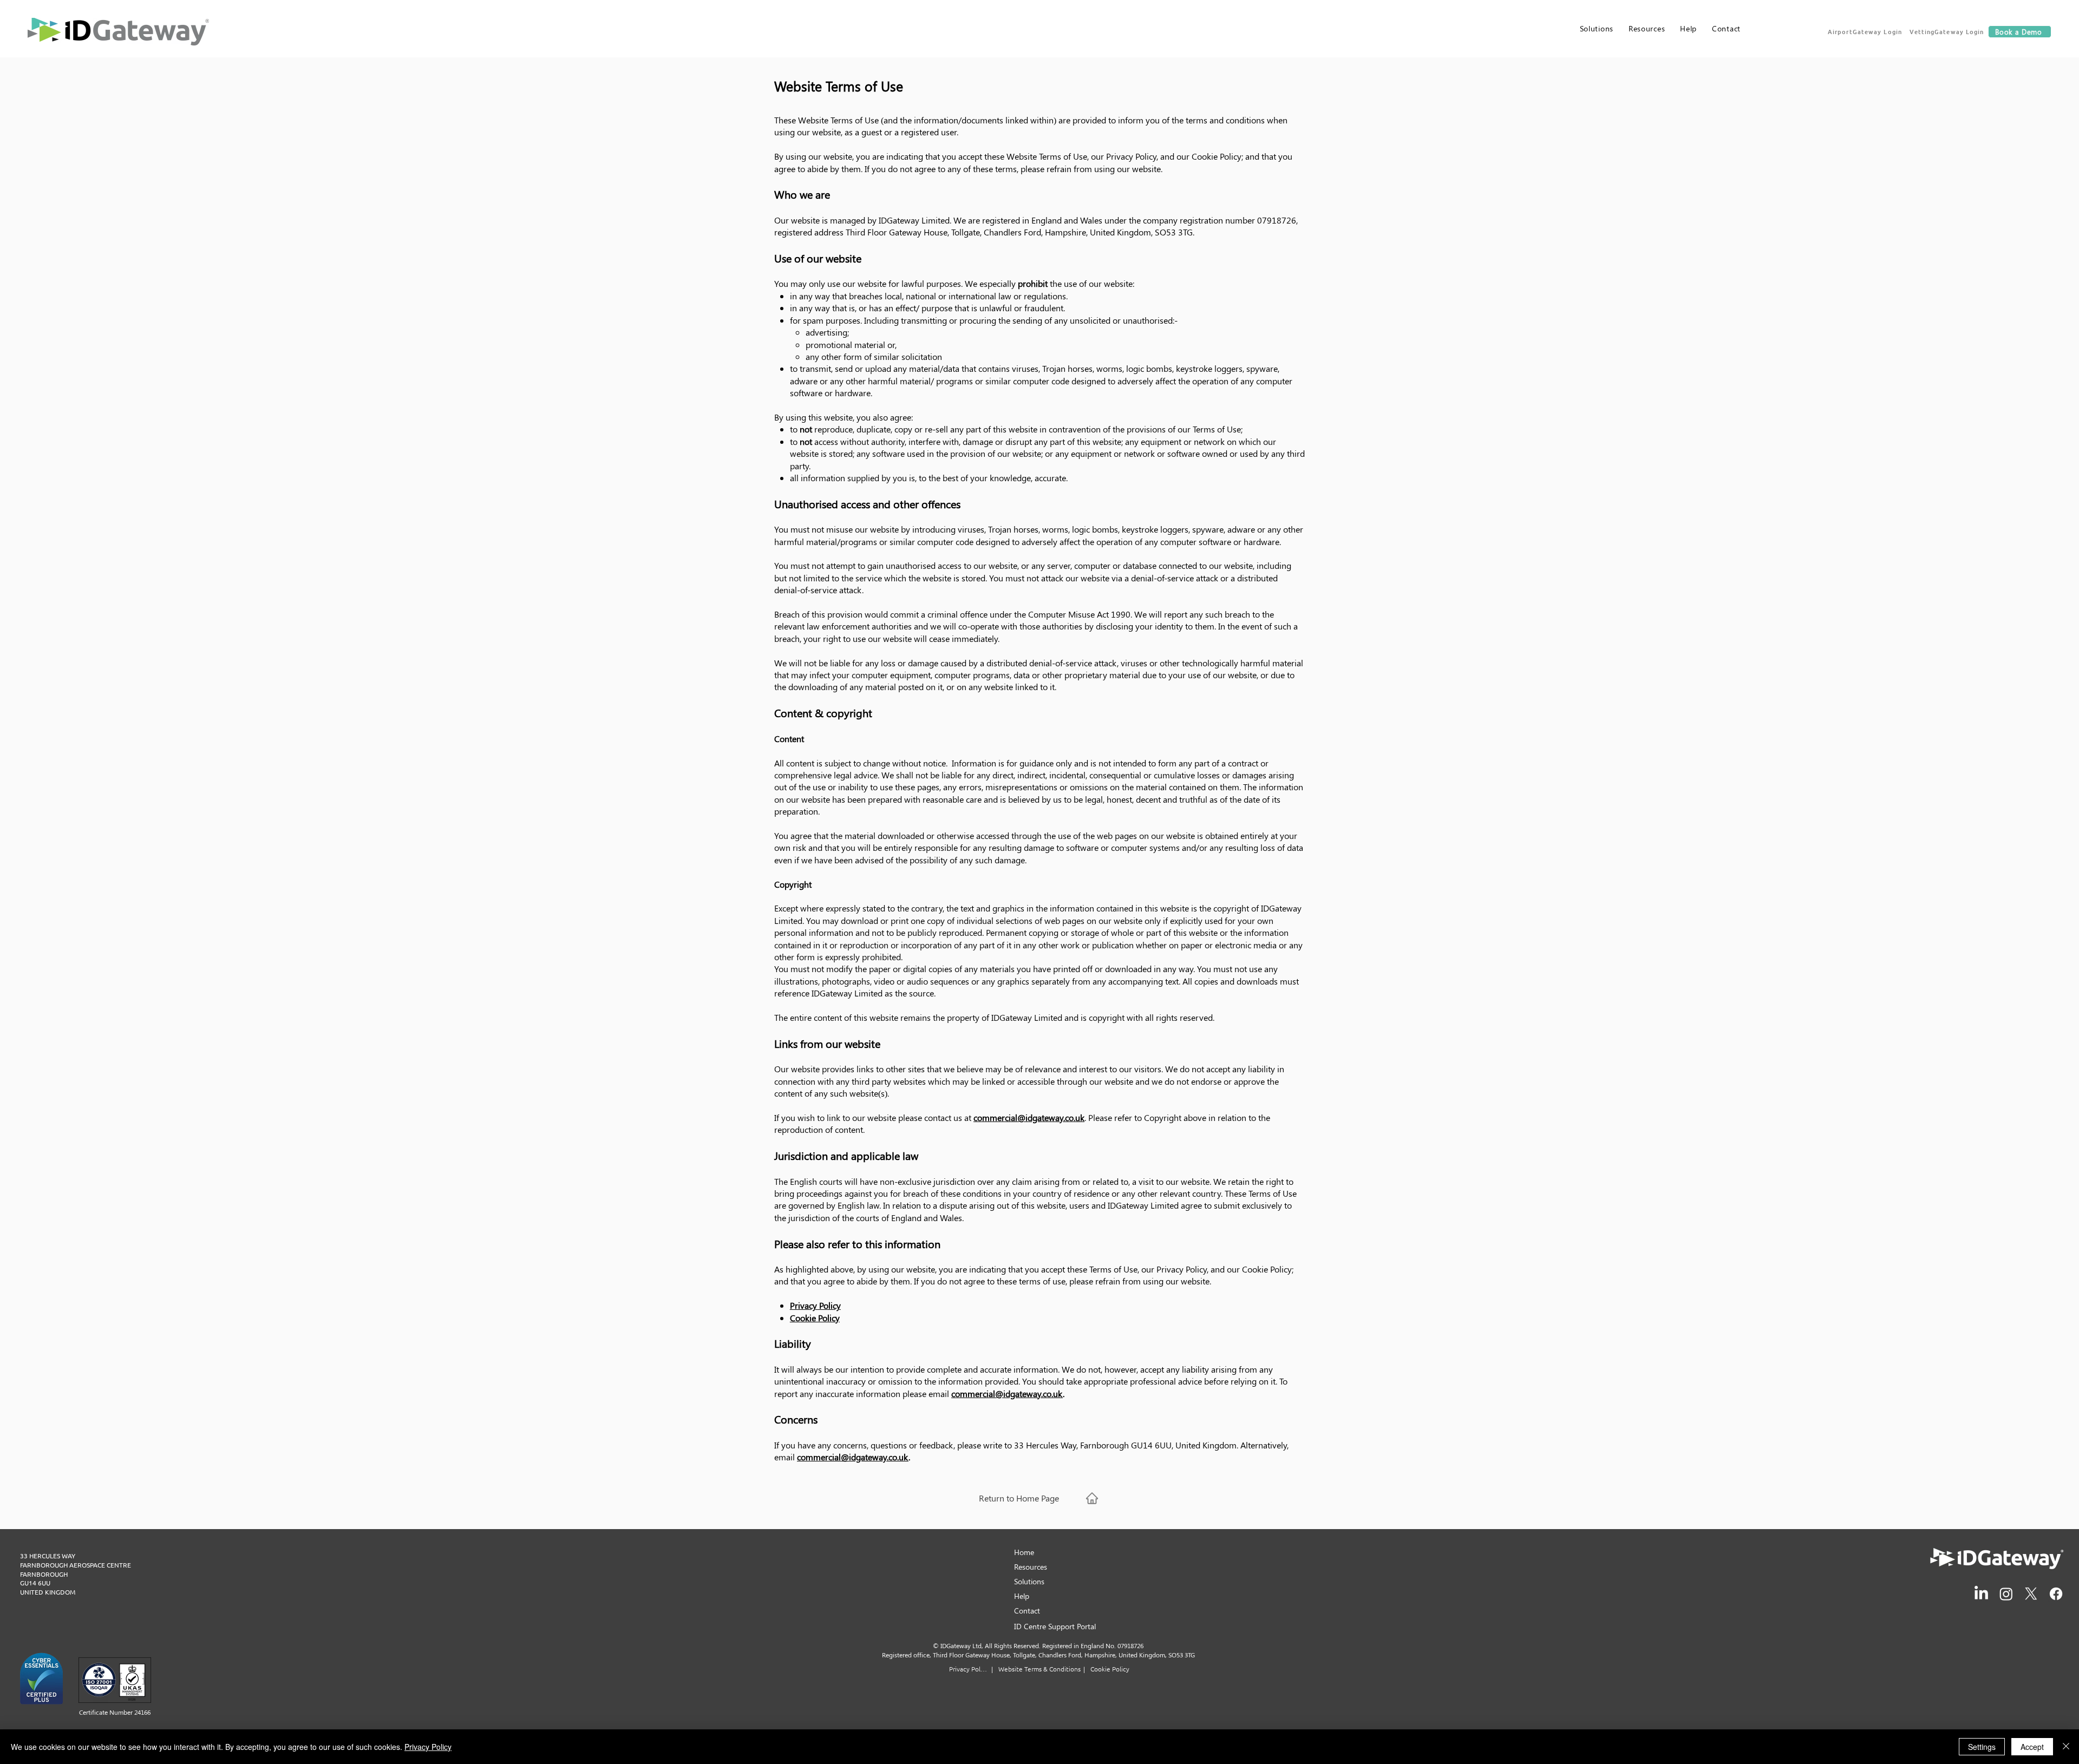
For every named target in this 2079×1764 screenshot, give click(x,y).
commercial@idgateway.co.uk (1029, 1117)
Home (1024, 1552)
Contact (1027, 1611)
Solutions (1029, 1581)
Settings (1982, 1747)
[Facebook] (2056, 1594)
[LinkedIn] (1981, 1594)
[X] (2031, 1594)
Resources (1031, 1567)
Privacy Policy (815, 1305)
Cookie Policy (815, 1318)
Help (1022, 1596)
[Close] (2066, 1747)
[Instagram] (2006, 1594)
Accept (2032, 1747)
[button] (1865, 31)
